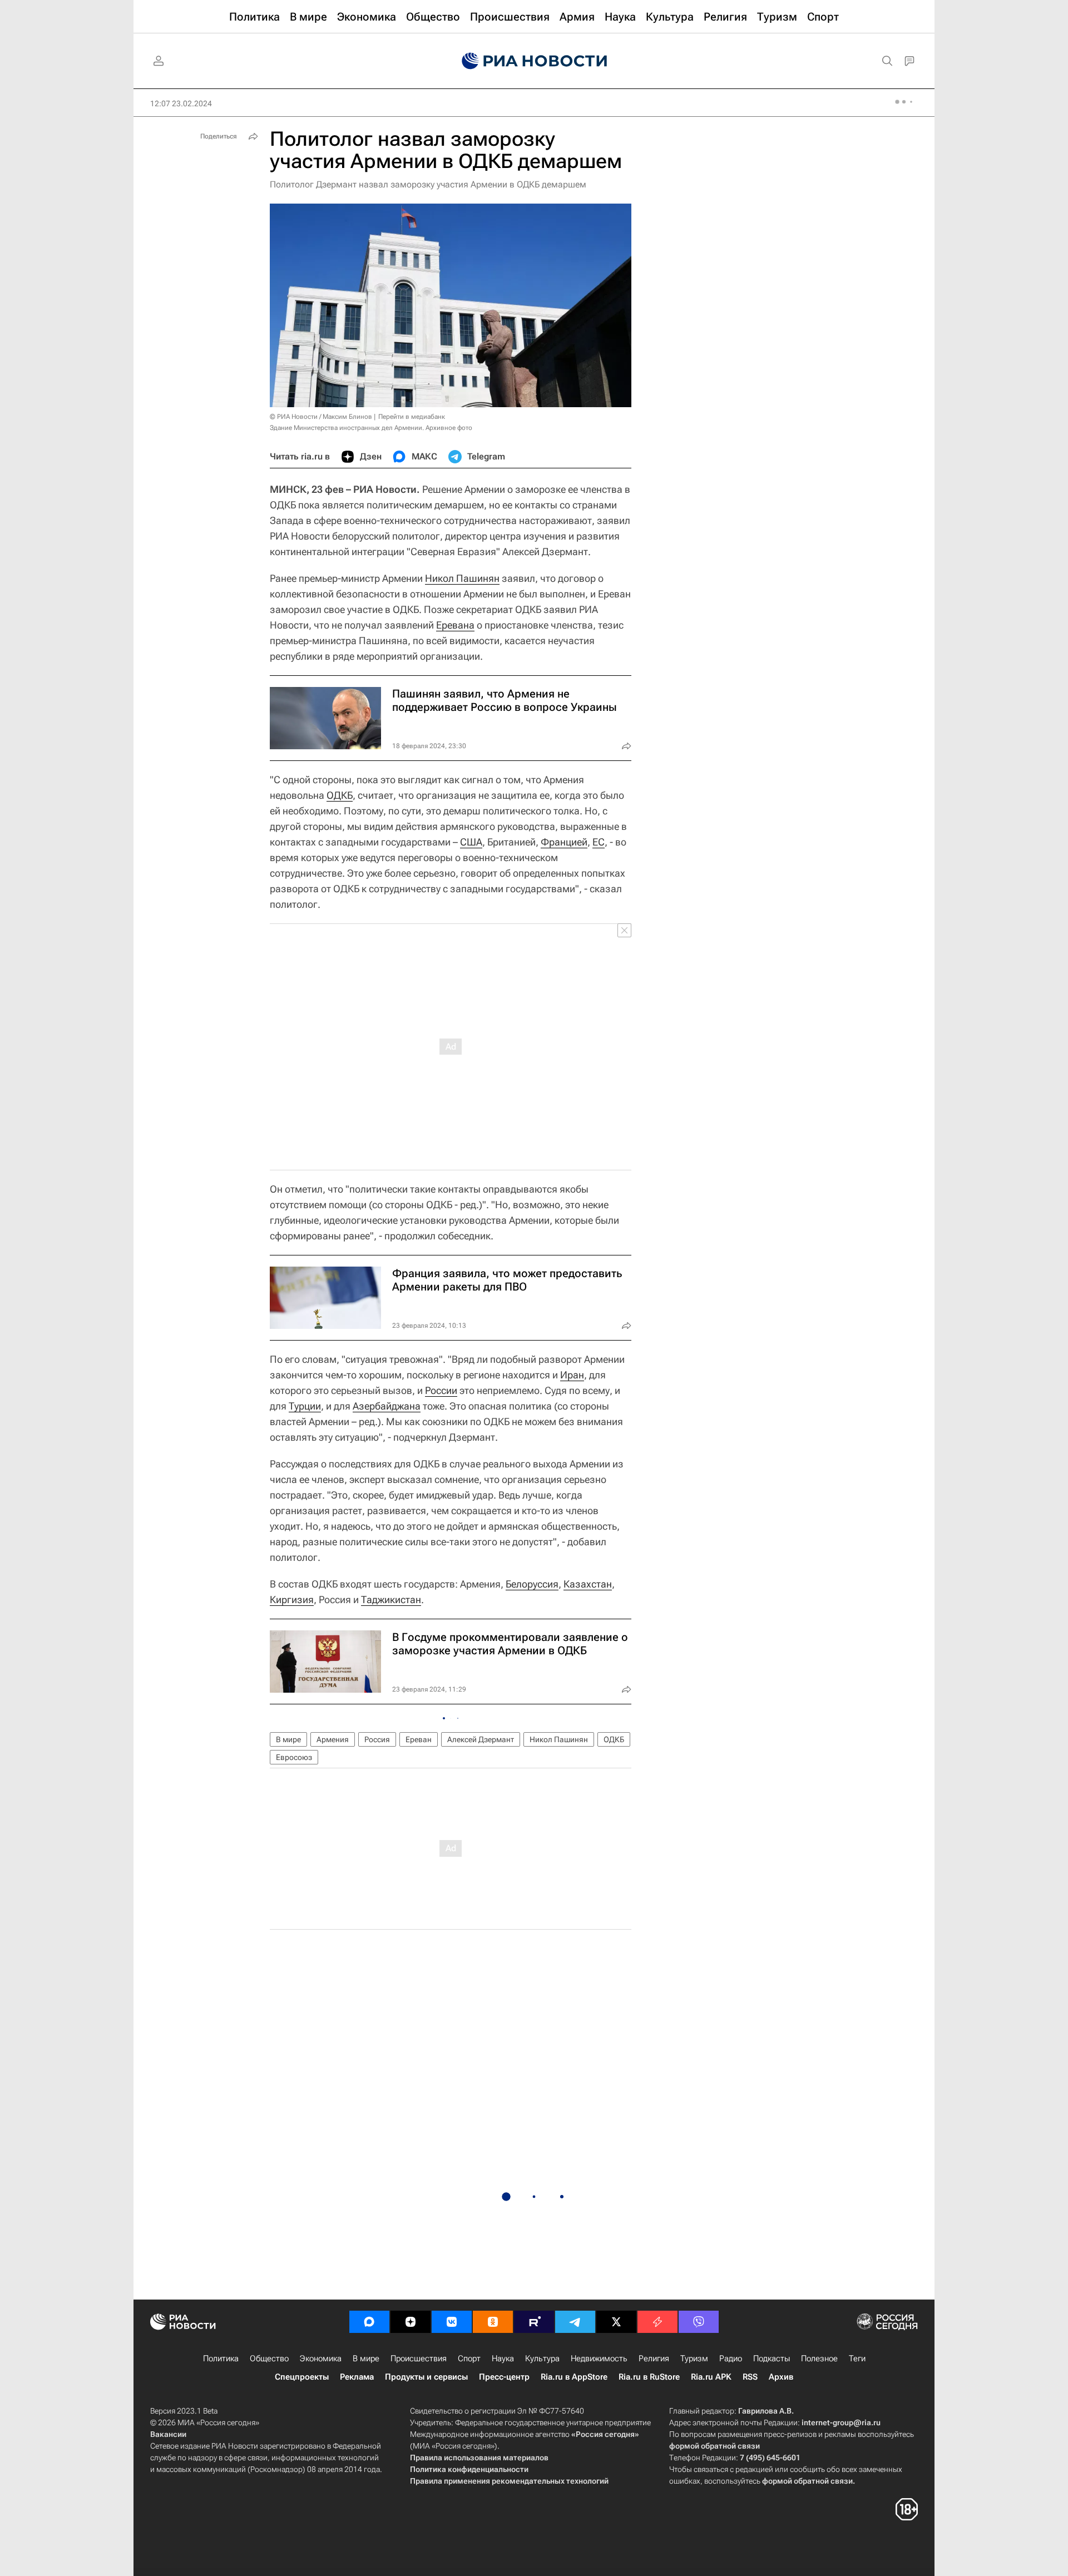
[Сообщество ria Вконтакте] (452, 2322)
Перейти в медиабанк (412, 417)
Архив (781, 2377)
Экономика (321, 2359)
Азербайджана (387, 1406)
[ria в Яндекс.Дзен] (411, 2322)
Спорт (469, 2359)
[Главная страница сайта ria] (534, 61)
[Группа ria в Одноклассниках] (493, 2322)
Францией (564, 842)
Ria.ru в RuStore (649, 2377)
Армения (333, 1739)
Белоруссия (532, 1584)
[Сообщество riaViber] (699, 2322)
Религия (654, 2359)
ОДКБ (340, 795)
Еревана (455, 625)
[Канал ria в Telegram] (575, 2322)
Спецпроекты (302, 2377)
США (471, 842)
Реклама (357, 2377)
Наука (503, 2359)
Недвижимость (599, 2359)
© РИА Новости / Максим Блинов (321, 417)
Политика (221, 2359)
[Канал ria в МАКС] (369, 2322)
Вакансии (168, 2434)
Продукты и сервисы (426, 2377)
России (441, 1390)
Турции (305, 1406)
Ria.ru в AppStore (574, 2377)
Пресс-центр (504, 2377)
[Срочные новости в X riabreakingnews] (657, 2322)
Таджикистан (391, 1600)
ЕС (599, 842)
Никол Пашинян (462, 578)
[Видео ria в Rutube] (534, 2322)
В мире (288, 1739)
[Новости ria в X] (616, 2322)
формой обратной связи (715, 2446)
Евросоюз (294, 1757)
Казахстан (588, 1584)
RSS (750, 2377)
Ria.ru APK (711, 2377)
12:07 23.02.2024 (181, 103)
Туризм (694, 2359)
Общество (269, 2359)
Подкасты (772, 2359)
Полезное (819, 2359)
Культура (542, 2359)
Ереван (419, 1739)
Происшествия (419, 2359)
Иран (572, 1375)
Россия (377, 1739)
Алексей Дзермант (481, 1739)
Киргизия (292, 1600)
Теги (857, 2359)
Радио (731, 2359)
